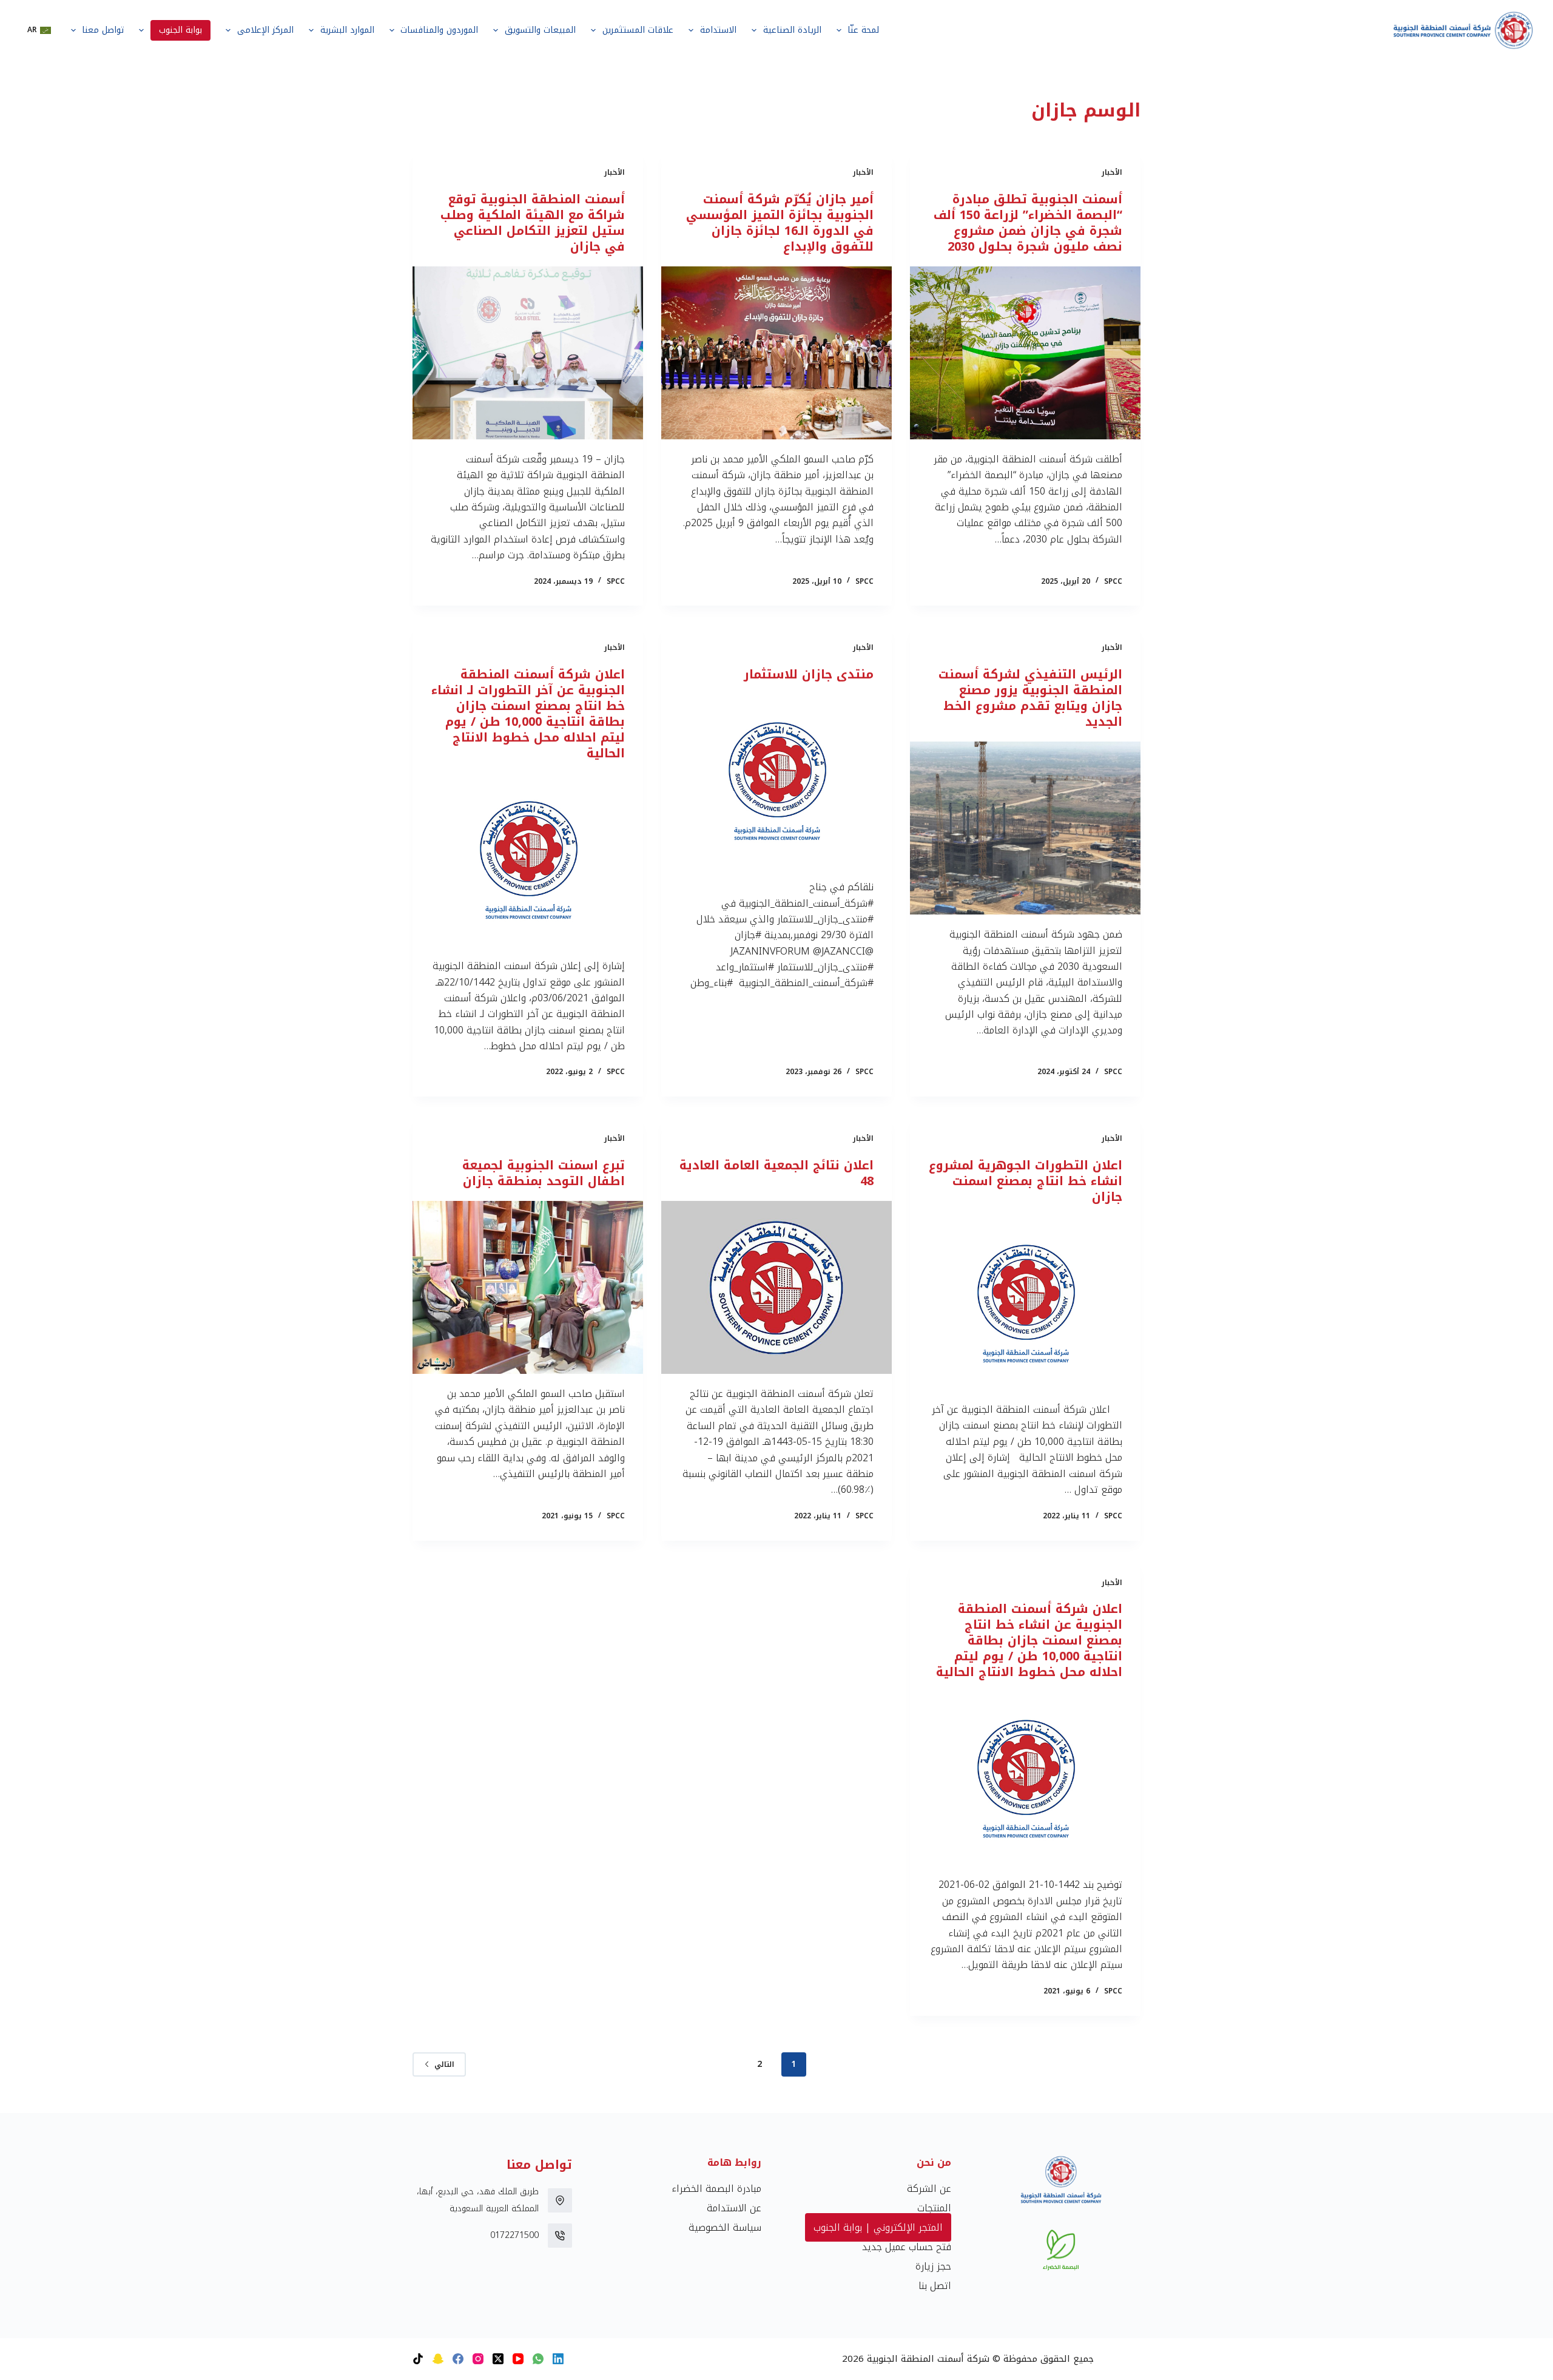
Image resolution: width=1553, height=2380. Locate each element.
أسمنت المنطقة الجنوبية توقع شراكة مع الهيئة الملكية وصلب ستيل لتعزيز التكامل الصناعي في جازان (533, 223)
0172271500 (514, 2235)
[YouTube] (518, 2359)
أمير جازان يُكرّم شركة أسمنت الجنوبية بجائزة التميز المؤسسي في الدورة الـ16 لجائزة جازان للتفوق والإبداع (780, 223)
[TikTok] (418, 2359)
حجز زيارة (933, 2266)
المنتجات (934, 2208)
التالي (444, 2064)
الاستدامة (718, 30)
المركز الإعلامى (265, 30)
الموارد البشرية (347, 30)
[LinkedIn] (558, 2359)
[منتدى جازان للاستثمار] (776, 781)
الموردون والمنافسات (439, 30)
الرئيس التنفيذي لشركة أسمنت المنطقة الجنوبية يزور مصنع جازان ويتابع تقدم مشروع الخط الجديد (1030, 698)
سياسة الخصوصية (725, 2227)
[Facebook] (458, 2359)
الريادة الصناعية (792, 30)
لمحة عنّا (863, 30)
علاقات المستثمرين (638, 30)
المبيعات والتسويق (540, 30)
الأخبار (1112, 172)
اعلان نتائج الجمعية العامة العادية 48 (776, 1173)
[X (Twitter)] (498, 2359)
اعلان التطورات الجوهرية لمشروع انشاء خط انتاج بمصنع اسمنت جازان (1026, 1181)
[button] (39, 30)
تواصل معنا (103, 30)
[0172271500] (560, 2236)
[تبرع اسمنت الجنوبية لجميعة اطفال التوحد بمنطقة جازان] (528, 1287)
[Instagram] (478, 2359)
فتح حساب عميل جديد (907, 2247)
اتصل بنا (935, 2286)
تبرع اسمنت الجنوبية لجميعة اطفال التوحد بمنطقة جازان (544, 1173)
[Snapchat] (438, 2359)
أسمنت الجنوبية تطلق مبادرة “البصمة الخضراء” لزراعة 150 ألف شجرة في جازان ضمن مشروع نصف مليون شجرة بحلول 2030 (1028, 223)
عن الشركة (929, 2189)
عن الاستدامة (734, 2208)
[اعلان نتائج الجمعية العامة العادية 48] (776, 1287)
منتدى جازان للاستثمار (809, 674)
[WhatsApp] (538, 2359)
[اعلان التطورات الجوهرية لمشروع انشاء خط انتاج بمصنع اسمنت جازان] (1025, 1303)
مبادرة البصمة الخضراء (716, 2189)
